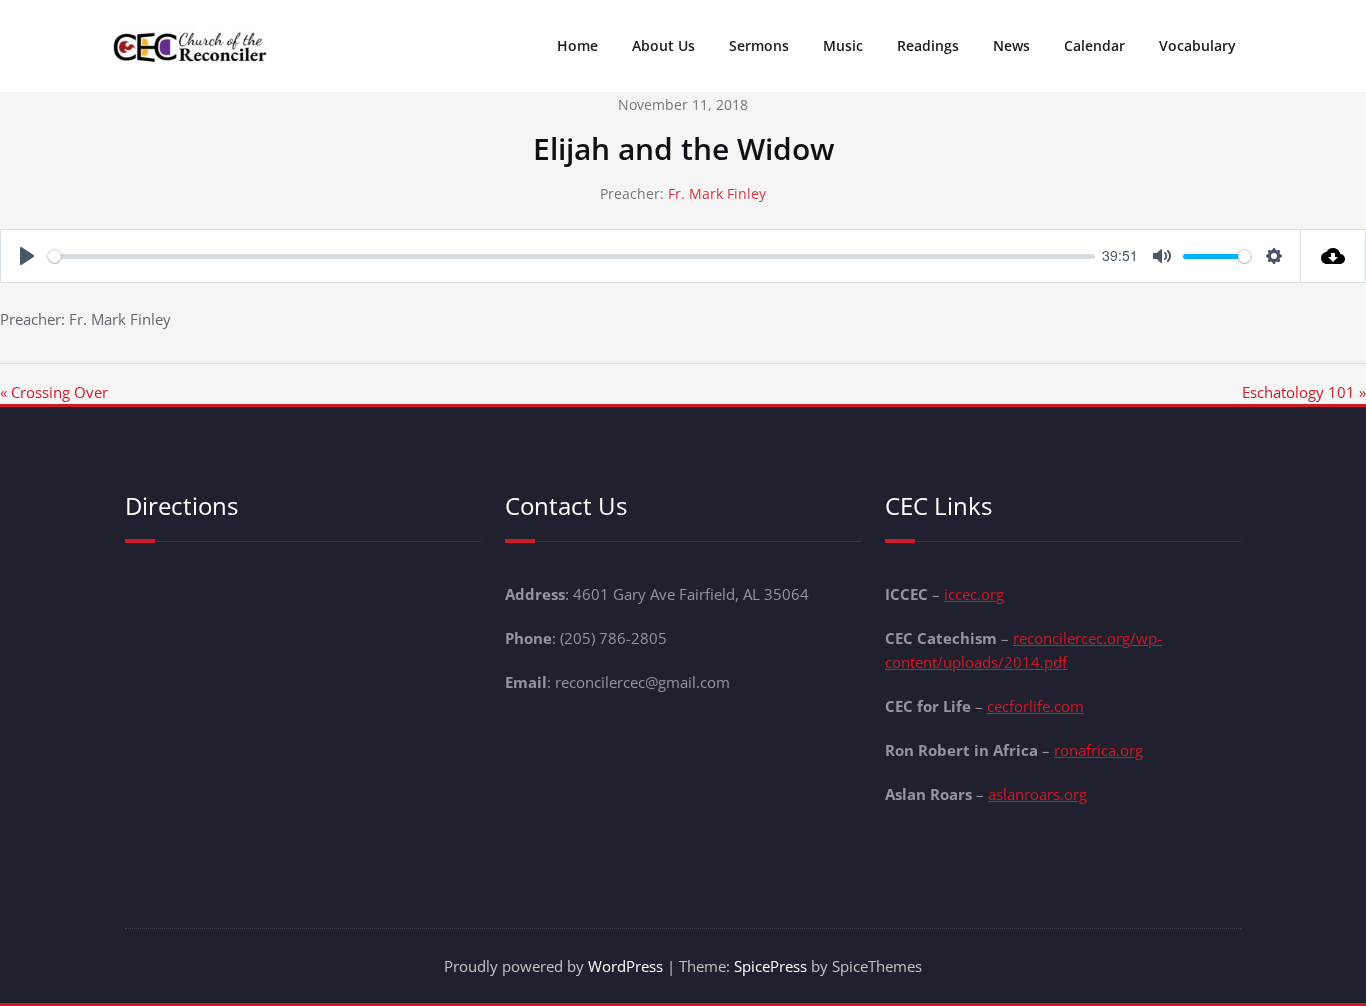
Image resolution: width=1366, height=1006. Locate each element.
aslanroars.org (1037, 794)
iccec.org (974, 594)
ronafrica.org (1098, 750)
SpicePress (770, 966)
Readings (928, 45)
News (1011, 45)
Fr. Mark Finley (717, 193)
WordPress (625, 966)
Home (577, 45)
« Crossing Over (54, 392)
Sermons (759, 45)
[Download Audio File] (1333, 256)
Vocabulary (1197, 45)
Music (843, 45)
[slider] (571, 256)
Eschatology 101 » (1304, 392)
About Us (663, 45)
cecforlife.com (1035, 706)
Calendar (1094, 45)
